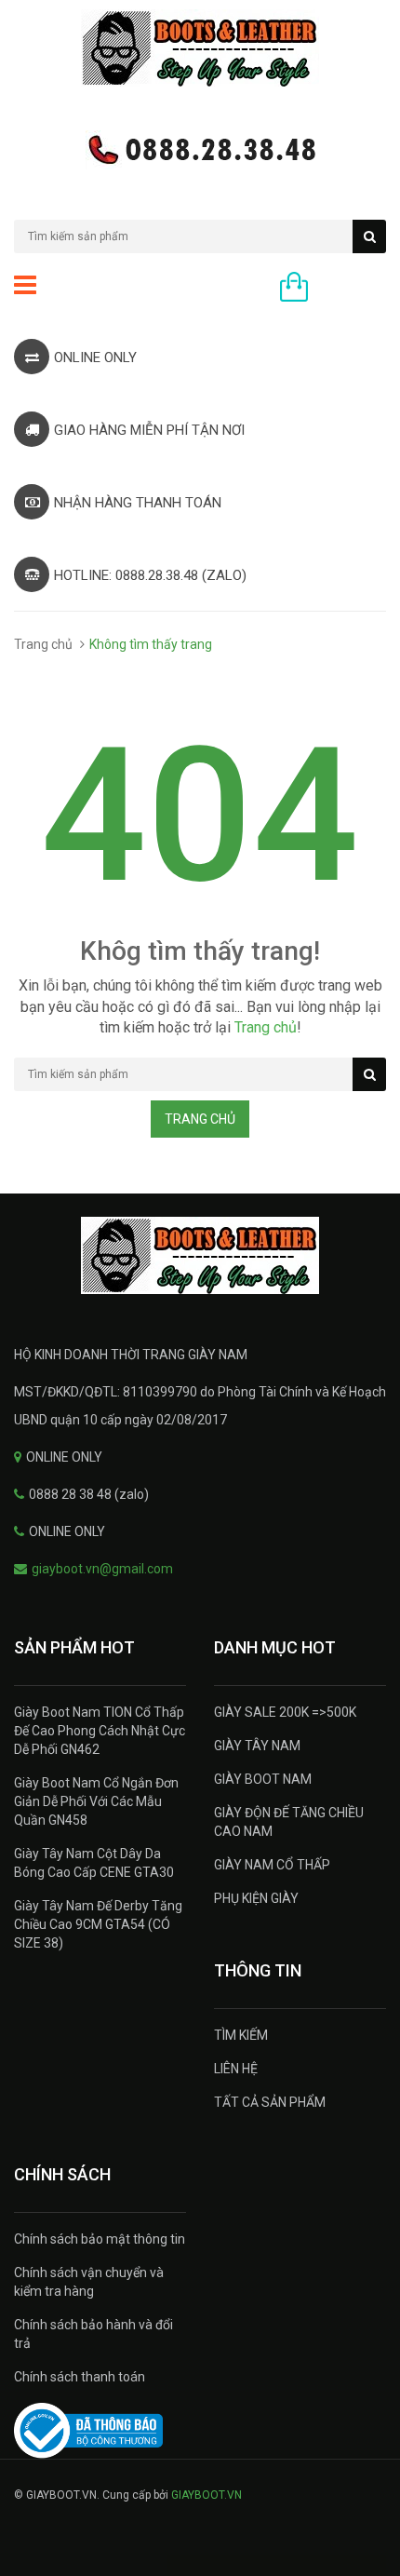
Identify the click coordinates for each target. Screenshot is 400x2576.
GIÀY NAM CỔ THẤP (272, 1865)
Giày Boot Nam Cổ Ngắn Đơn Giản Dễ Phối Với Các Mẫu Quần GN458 (96, 1801)
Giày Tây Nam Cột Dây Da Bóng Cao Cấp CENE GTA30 (94, 1863)
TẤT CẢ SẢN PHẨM (270, 2102)
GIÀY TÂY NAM (257, 1746)
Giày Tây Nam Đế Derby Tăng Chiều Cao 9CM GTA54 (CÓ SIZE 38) (98, 1924)
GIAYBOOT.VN (207, 2495)
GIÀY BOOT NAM (263, 1779)
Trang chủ (43, 644)
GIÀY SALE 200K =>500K (285, 1712)
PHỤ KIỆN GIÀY (256, 1898)
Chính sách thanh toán (80, 2377)
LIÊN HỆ (236, 2069)
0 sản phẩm (352, 289)
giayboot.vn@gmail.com (102, 1569)
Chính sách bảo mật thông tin (100, 2239)
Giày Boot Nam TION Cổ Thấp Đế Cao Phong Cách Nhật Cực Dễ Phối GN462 (100, 1731)
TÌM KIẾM (241, 2035)
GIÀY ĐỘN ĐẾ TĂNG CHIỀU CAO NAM (289, 1822)
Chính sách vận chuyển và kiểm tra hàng (89, 2282)
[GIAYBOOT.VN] (200, 1255)
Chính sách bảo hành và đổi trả (93, 2334)
